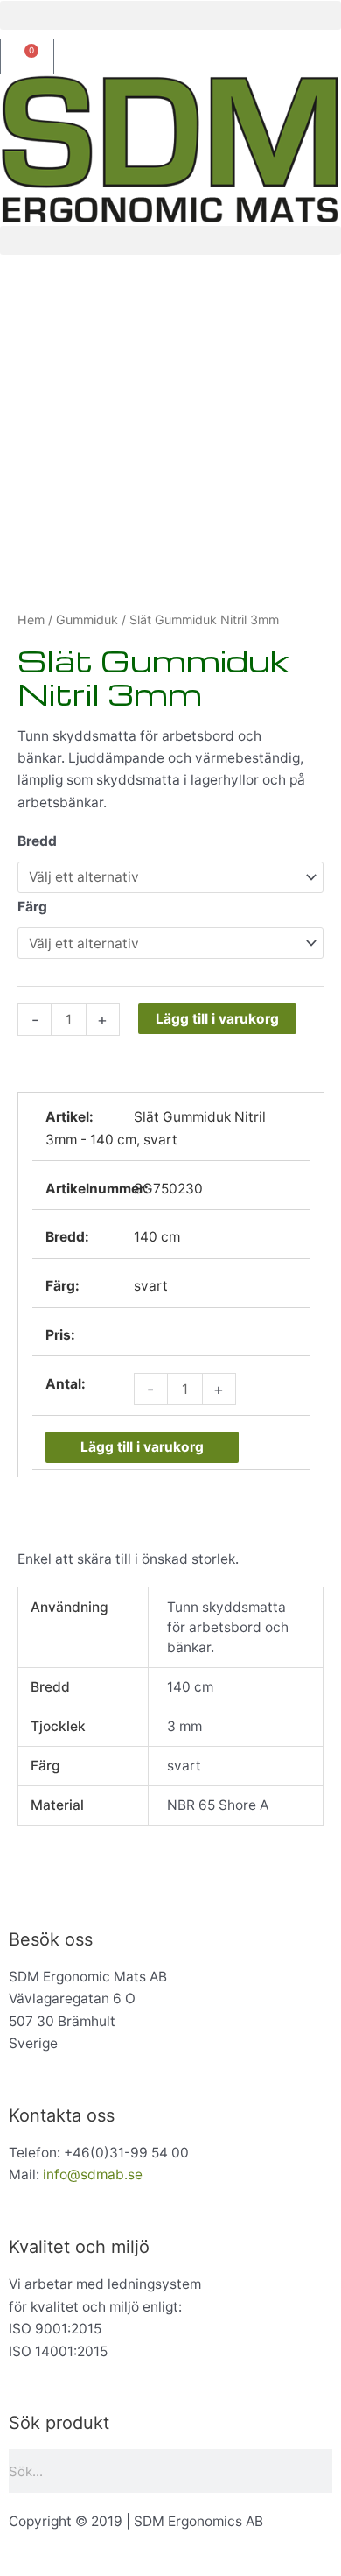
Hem (31, 619)
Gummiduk (87, 619)
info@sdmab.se (93, 2175)
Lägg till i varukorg (217, 1019)
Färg (32, 907)
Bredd (37, 841)
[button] (170, 15)
